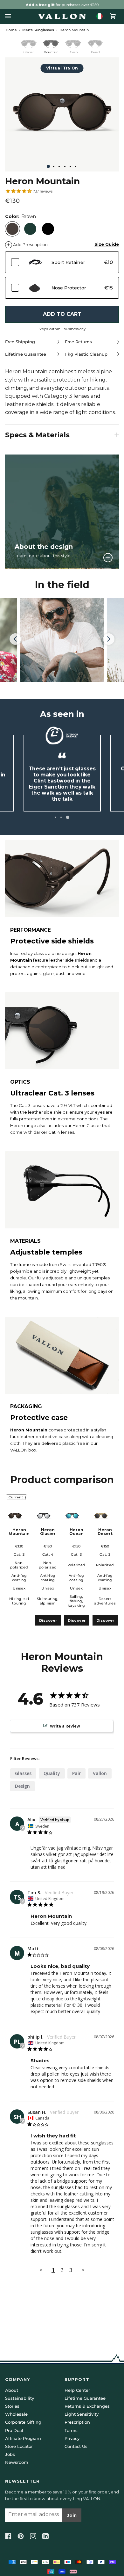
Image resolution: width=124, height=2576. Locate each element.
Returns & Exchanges (87, 2406)
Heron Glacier (87, 1125)
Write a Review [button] (65, 1726)
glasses (23, 1773)
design (22, 1786)
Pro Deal (14, 2430)
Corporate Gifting (23, 2422)
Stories (12, 2406)
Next (109, 645)
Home (11, 30)
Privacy (72, 2438)
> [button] (83, 2270)
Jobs (10, 2454)
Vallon (100, 1773)
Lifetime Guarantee (85, 2398)
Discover (48, 1620)
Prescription (77, 2422)
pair (76, 1773)
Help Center (77, 2390)
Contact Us (76, 2446)
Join (72, 2515)
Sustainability (20, 2398)
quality (52, 1773)
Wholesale (16, 2414)
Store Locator (19, 2446)
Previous (18, 639)
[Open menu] (10, 16)
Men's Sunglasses (38, 30)
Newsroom (17, 2462)
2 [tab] (63, 817)
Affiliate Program (23, 2438)
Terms (71, 2430)
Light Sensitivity (82, 2414)
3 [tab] (69, 817)
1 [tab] (56, 817)
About (12, 2390)
